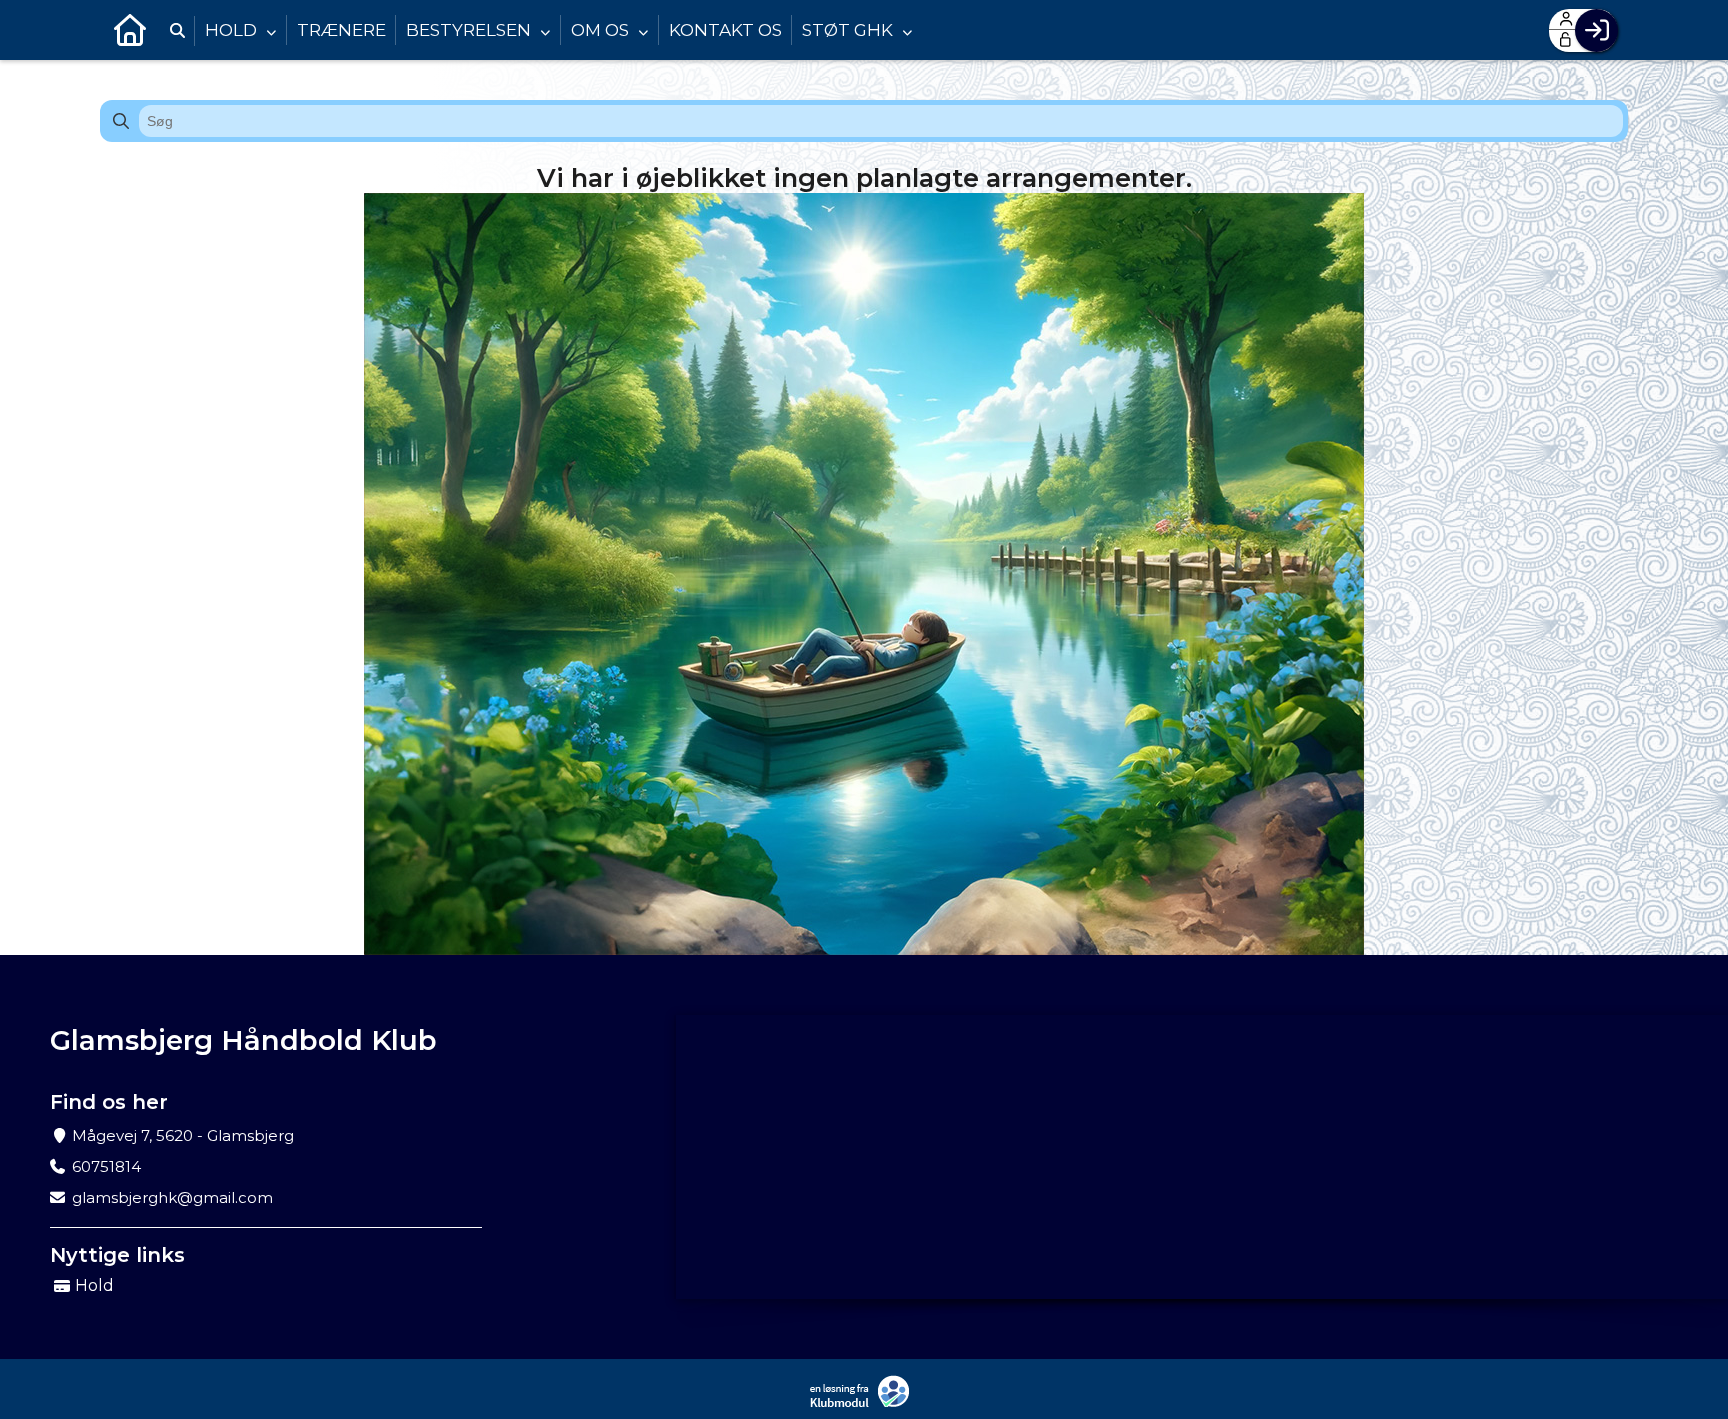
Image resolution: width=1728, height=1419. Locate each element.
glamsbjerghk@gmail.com (172, 1197)
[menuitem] (130, 30)
